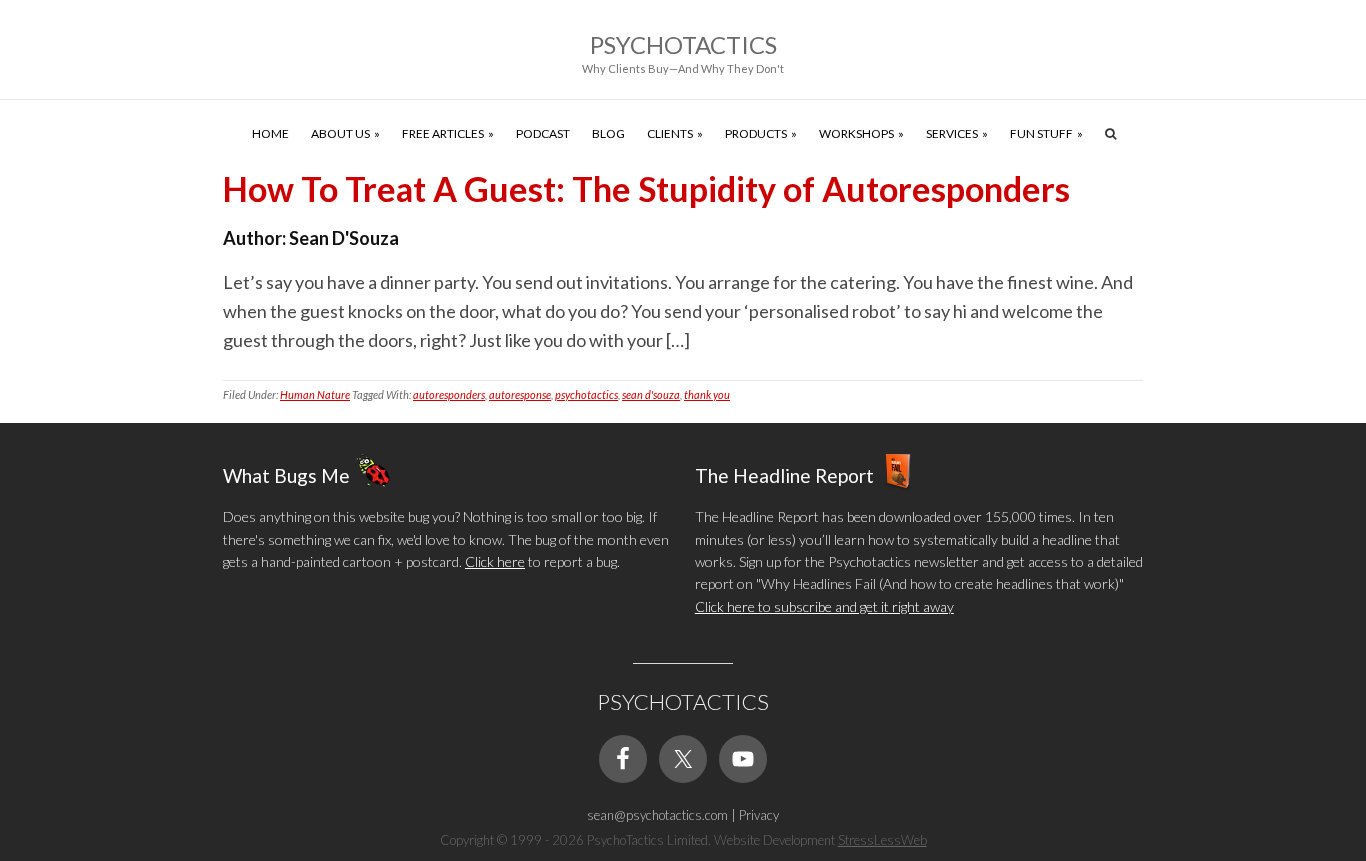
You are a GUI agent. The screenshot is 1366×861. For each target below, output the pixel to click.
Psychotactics (683, 44)
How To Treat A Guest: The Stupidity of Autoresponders (646, 188)
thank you (707, 394)
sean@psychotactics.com (657, 815)
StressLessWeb (882, 840)
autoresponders (449, 394)
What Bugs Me (286, 475)
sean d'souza (651, 394)
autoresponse (520, 394)
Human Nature (315, 394)
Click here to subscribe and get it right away (824, 606)
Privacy (759, 815)
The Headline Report (784, 475)
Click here (495, 561)
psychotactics (586, 394)
